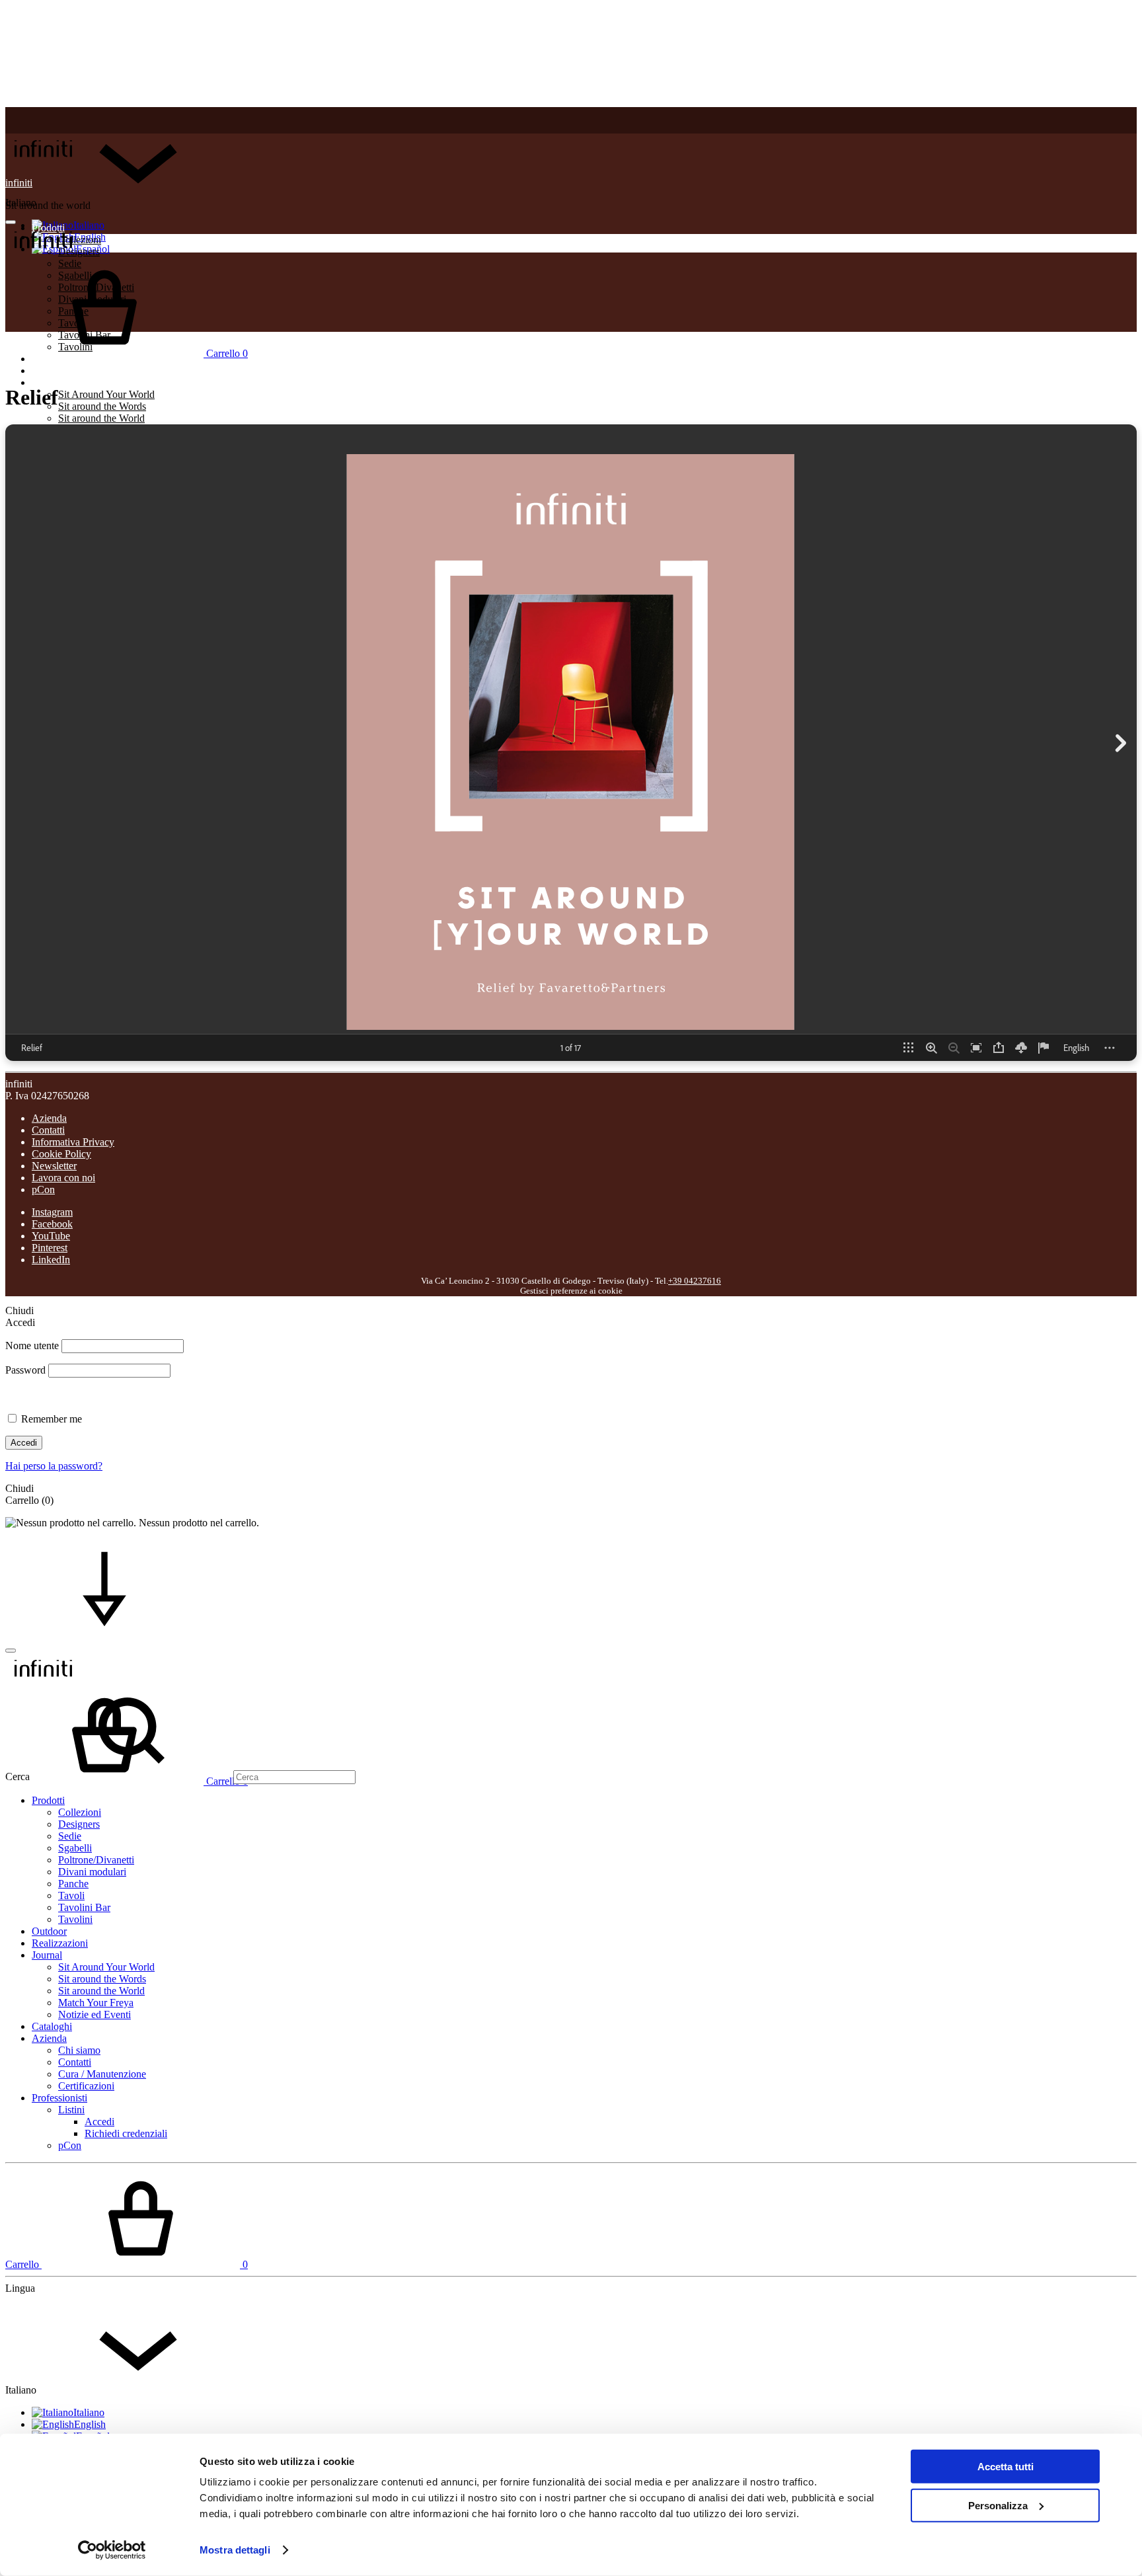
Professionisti (59, 2098)
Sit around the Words (102, 406)
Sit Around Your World (106, 394)
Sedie (70, 1836)
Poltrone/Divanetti (96, 1860)
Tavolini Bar (84, 1907)
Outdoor (49, 1931)
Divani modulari (92, 1872)
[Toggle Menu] (11, 222)
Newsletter (54, 1166)
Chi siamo (79, 2050)
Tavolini (75, 1919)
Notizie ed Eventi (95, 2014)
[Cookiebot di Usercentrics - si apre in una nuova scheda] (112, 2550)
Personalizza (998, 2505)
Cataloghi (52, 2026)
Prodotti (48, 1800)
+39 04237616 (695, 1281)
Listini (71, 2110)
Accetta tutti (1006, 2467)
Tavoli (71, 1895)
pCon (43, 1190)
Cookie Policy (61, 1154)
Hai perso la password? (54, 1466)
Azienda (49, 1118)
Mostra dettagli (235, 2550)
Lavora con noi (63, 1178)
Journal (47, 382)
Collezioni (80, 1812)
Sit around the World (101, 418)
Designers (79, 1824)
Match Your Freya (96, 2003)
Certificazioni (86, 2086)
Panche (73, 1884)
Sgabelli (75, 1848)
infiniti (19, 183)
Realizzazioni (60, 371)
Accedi (24, 1443)
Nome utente (32, 1346)
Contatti (48, 1130)
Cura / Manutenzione (102, 2074)
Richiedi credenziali (126, 2133)
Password (25, 1370)
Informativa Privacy (73, 1142)
